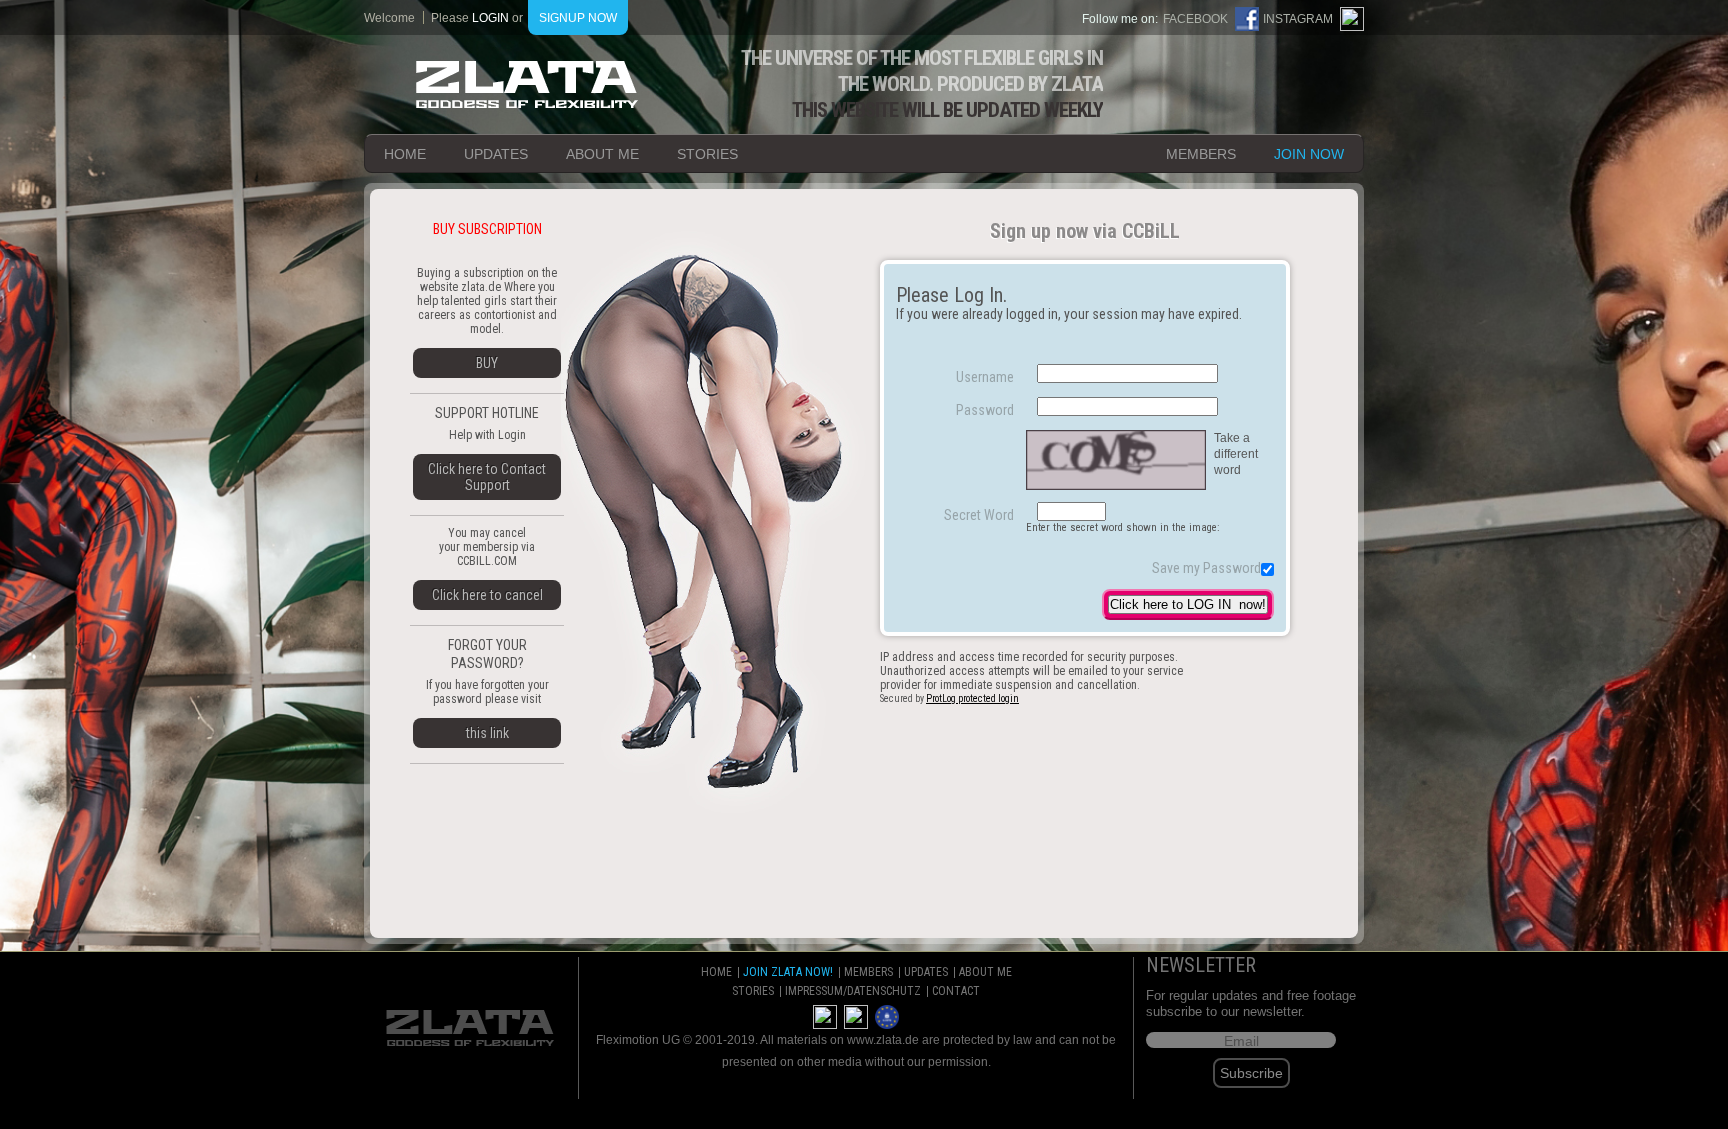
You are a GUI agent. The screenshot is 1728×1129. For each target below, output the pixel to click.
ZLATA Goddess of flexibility (527, 84)
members (1201, 154)
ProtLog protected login (972, 698)
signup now (578, 18)
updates (496, 154)
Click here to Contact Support (487, 477)
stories (707, 154)
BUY (487, 363)
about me (602, 154)
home (405, 154)
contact (956, 991)
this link (487, 733)
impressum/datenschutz (853, 991)
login (490, 18)
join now (1309, 154)
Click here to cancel (487, 595)
